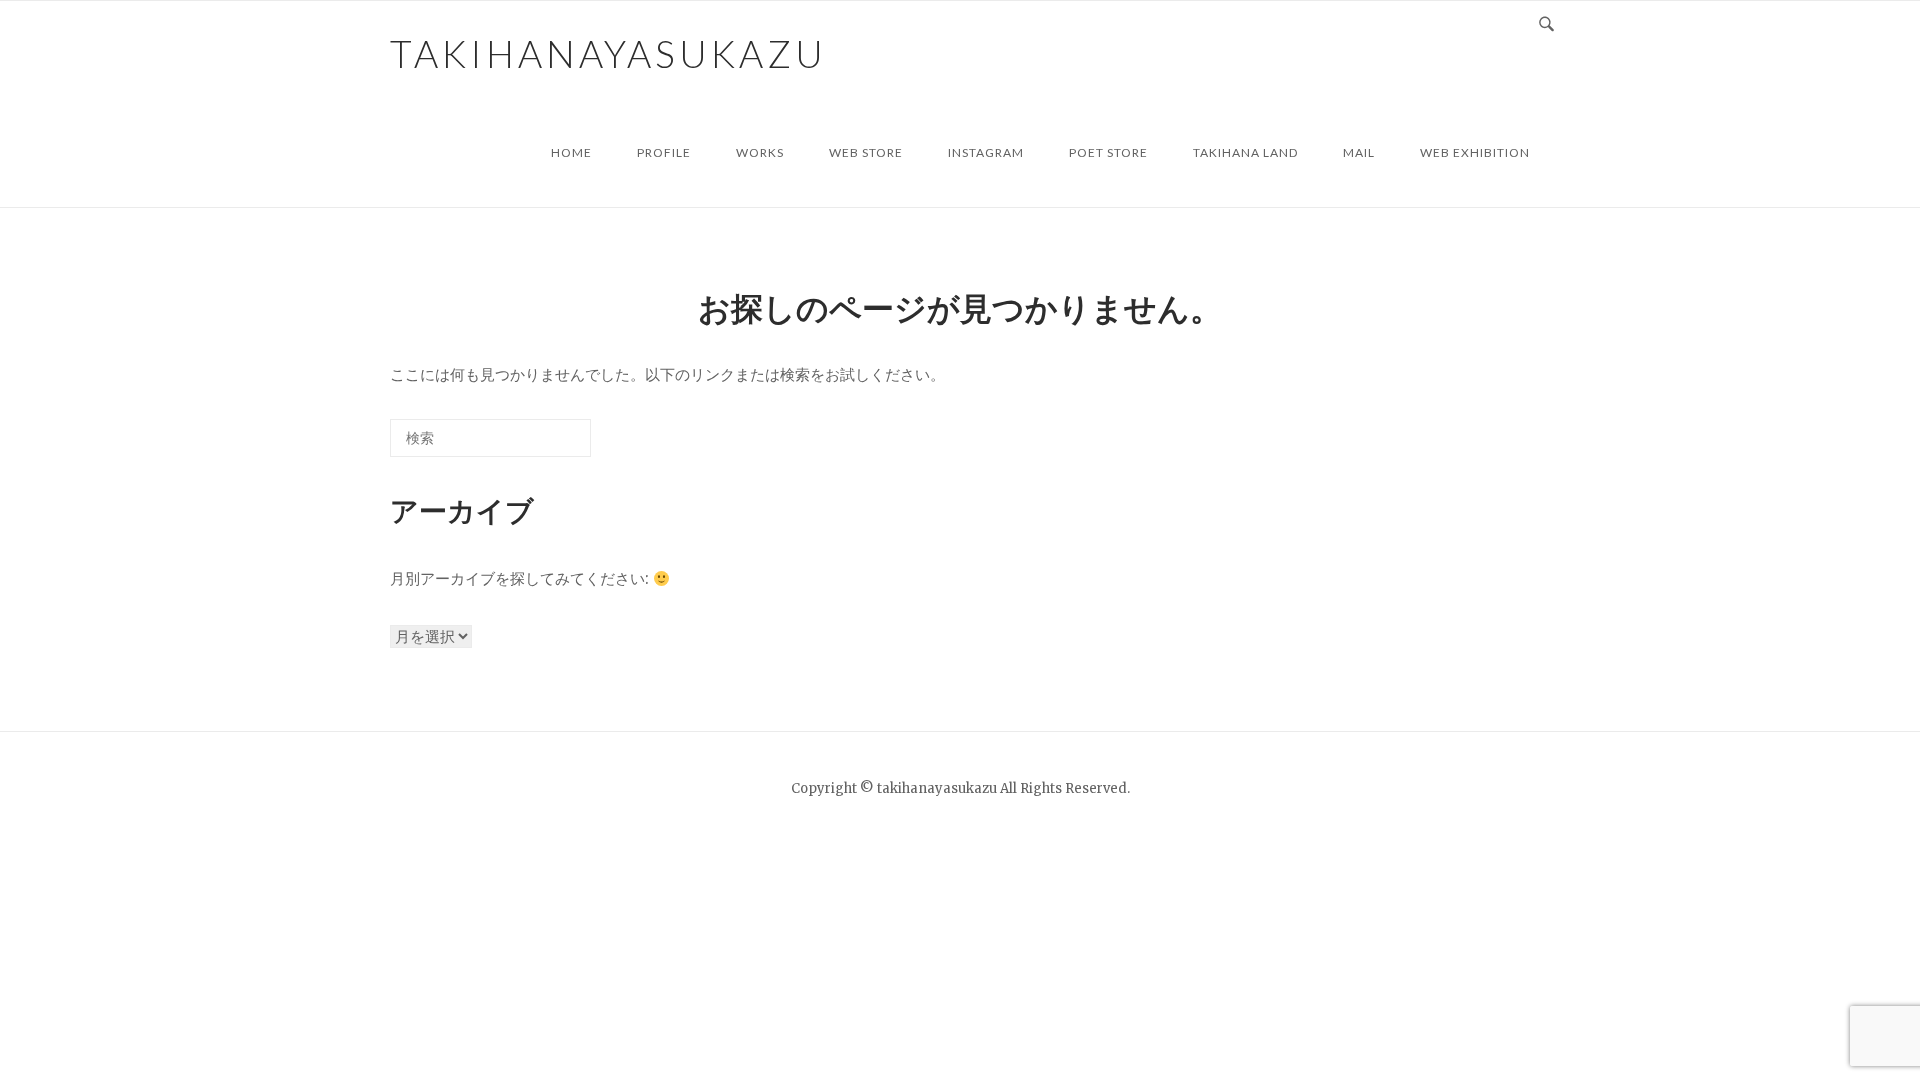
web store (866, 152)
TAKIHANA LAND (1245, 152)
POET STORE (1108, 152)
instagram (986, 152)
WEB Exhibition (1475, 152)
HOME (571, 152)
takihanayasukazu (608, 53)
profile (664, 152)
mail (1359, 152)
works (760, 152)
